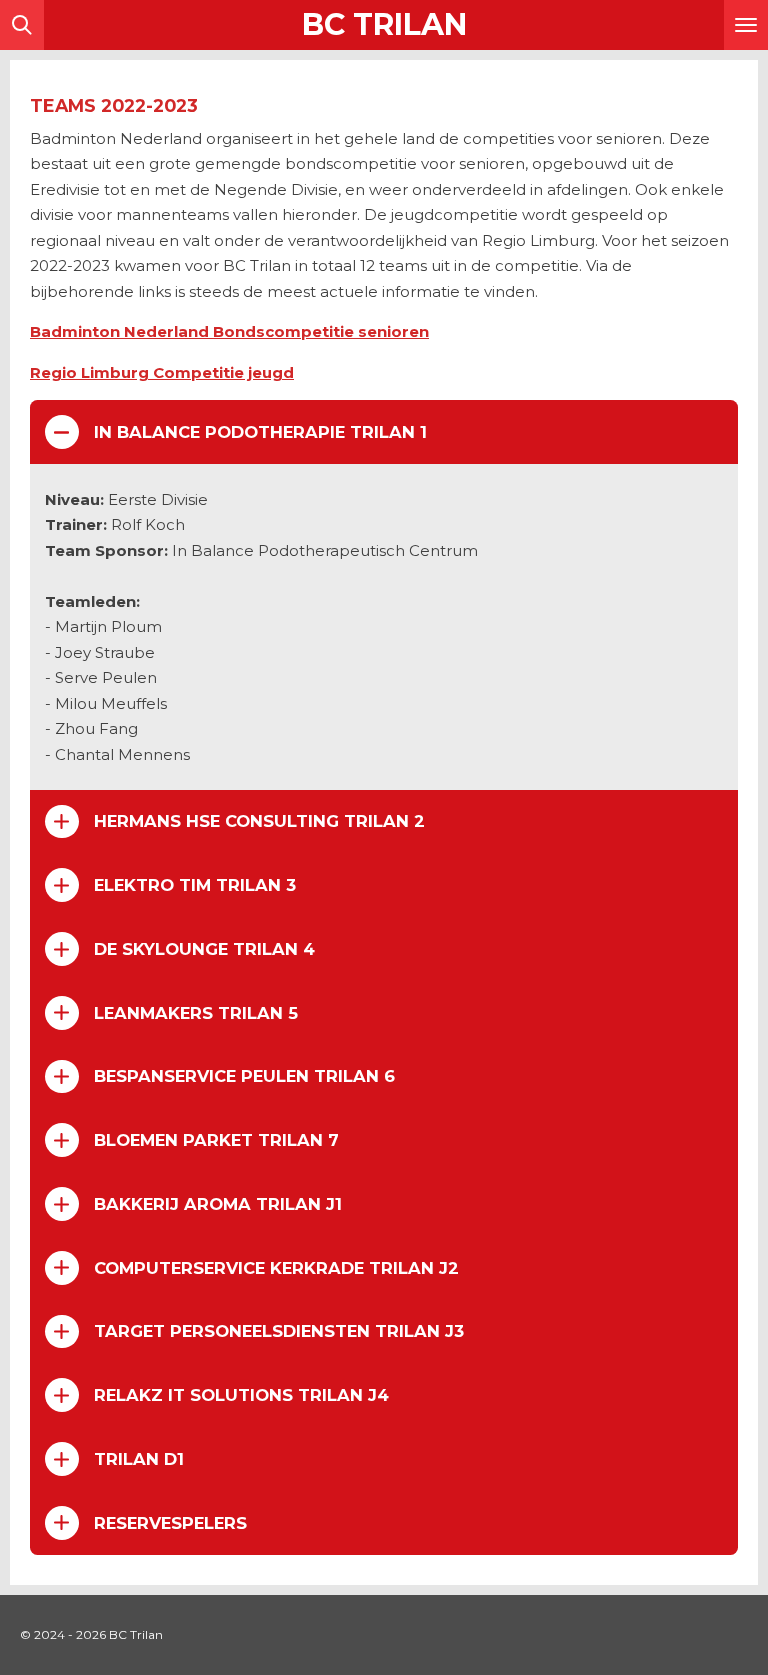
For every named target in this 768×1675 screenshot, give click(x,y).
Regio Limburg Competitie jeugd (162, 372)
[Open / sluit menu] (746, 25)
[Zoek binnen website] (22, 25)
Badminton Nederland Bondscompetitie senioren (229, 331)
